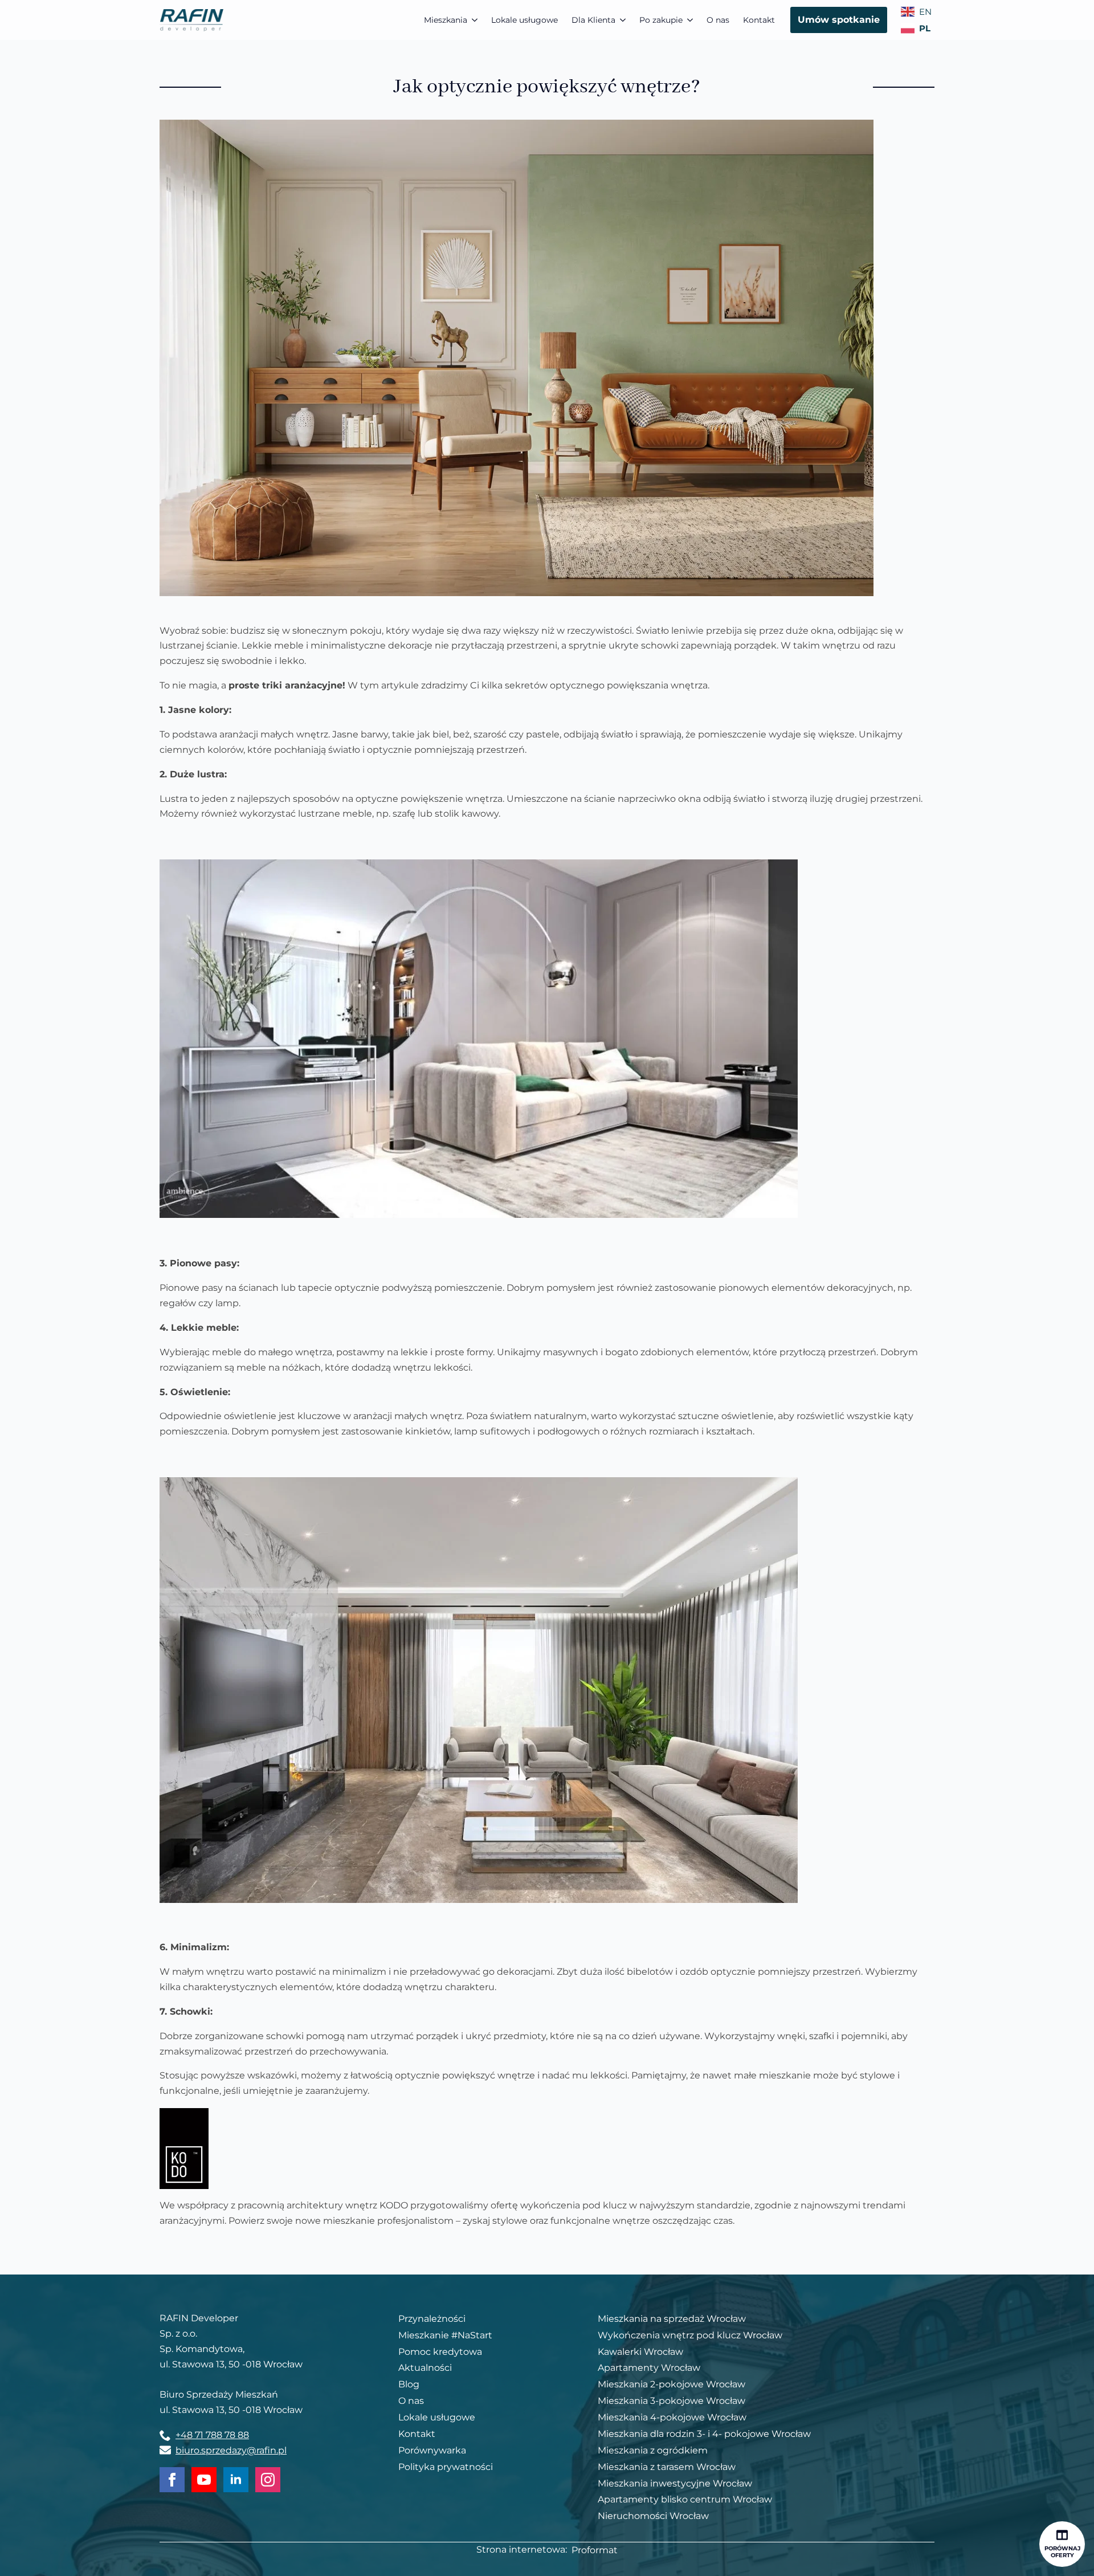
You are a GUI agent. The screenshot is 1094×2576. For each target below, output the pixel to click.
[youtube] (204, 2480)
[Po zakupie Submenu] (691, 20)
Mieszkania (446, 20)
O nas (718, 20)
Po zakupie (661, 20)
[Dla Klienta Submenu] (624, 20)
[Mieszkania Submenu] (476, 20)
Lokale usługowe (524, 20)
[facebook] (172, 2480)
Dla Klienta (593, 20)
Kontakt (759, 20)
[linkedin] (236, 2480)
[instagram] (268, 2480)
